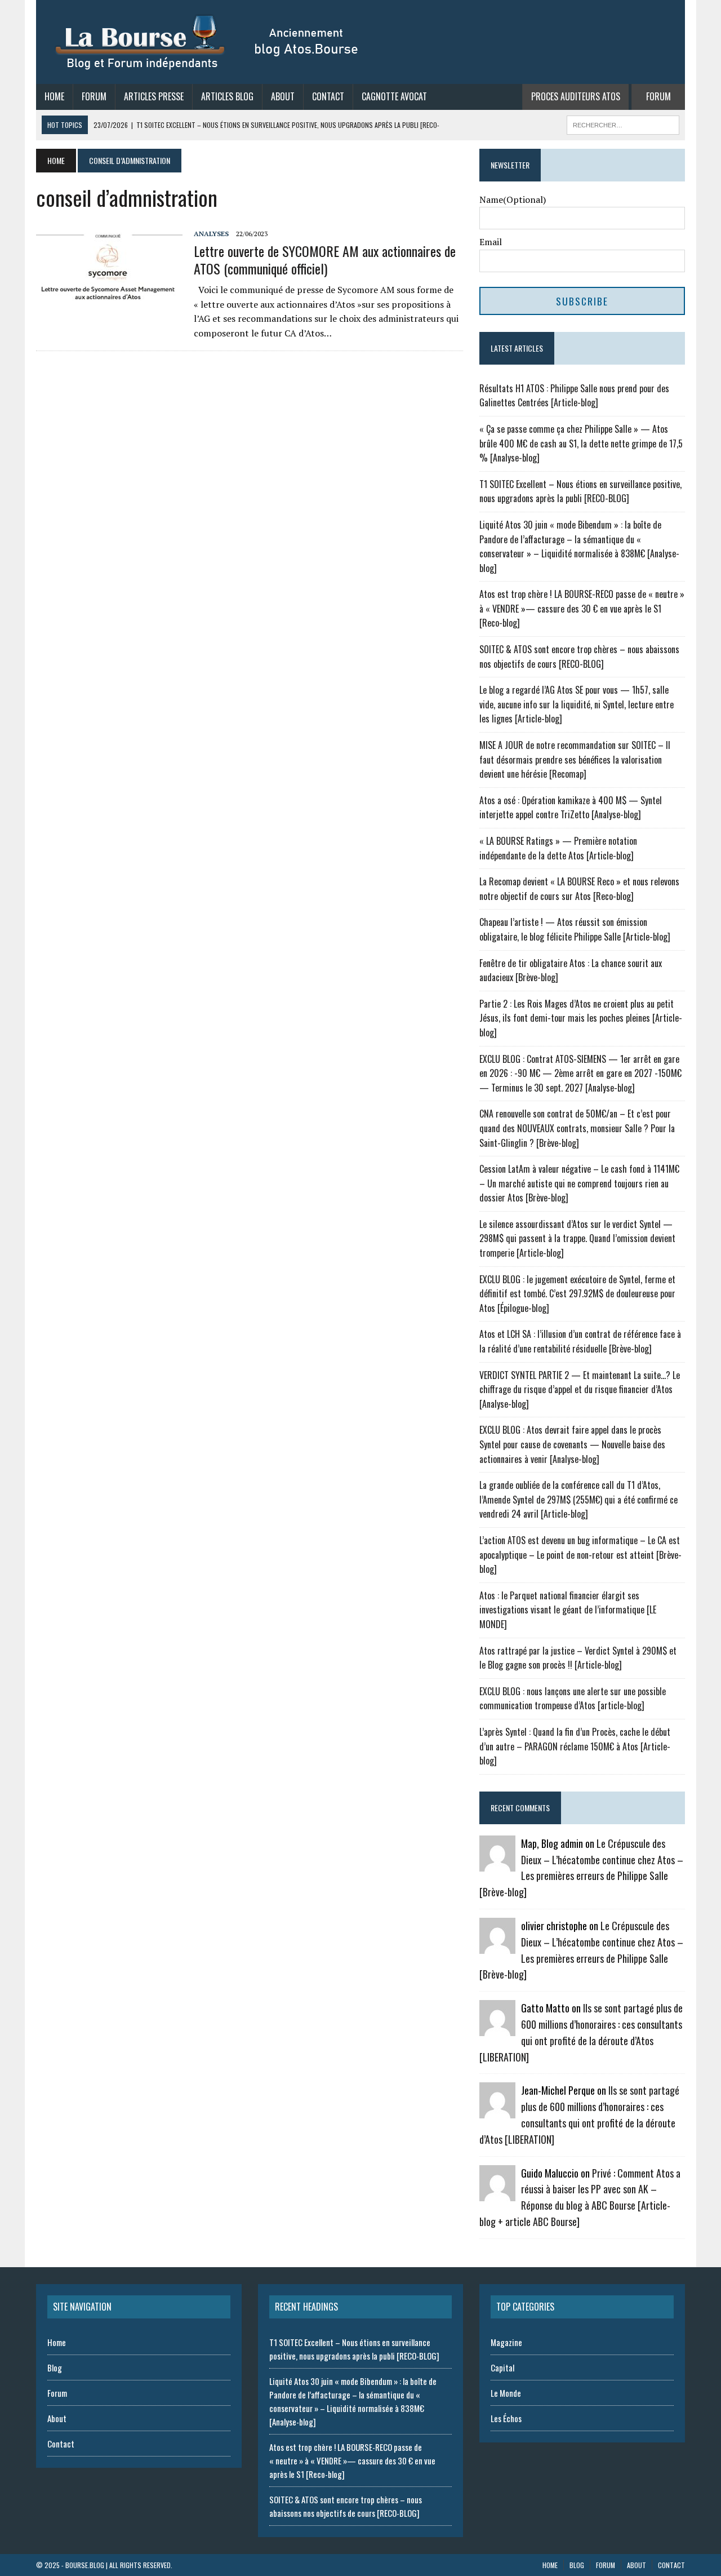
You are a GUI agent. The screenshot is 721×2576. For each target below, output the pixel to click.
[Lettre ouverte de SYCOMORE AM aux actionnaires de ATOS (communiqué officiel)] (109, 303)
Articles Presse (154, 96)
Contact (328, 96)
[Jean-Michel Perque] (497, 2111)
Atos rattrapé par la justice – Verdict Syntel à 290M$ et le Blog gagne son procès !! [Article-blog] (578, 1658)
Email (491, 242)
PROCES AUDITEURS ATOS (576, 96)
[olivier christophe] (497, 1946)
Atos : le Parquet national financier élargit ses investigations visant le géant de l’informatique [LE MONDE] (568, 1610)
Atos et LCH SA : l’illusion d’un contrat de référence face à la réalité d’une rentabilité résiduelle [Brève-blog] (580, 1341)
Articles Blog (227, 96)
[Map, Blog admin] (497, 1864)
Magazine (506, 2342)
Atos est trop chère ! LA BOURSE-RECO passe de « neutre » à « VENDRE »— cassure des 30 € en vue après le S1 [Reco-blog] (582, 608)
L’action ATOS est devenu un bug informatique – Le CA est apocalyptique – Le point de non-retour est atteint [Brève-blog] (580, 1555)
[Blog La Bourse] (208, 42)
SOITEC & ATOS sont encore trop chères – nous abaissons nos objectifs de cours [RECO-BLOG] (579, 657)
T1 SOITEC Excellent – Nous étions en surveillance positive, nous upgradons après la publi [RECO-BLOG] (580, 491)
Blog (55, 2367)
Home (54, 96)
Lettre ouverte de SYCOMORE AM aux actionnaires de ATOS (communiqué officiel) (325, 260)
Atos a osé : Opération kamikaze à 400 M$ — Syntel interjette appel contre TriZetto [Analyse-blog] (571, 808)
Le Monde (506, 2393)
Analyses (211, 234)
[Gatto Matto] (497, 2029)
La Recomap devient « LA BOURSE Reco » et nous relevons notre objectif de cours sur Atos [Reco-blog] (579, 889)
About (283, 96)
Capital (502, 2367)
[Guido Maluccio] (497, 2193)
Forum (94, 96)
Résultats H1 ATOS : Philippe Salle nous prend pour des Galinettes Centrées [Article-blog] (574, 396)
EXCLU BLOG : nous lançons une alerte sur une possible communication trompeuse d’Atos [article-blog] (573, 1699)
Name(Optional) (513, 199)
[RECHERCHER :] (623, 123)
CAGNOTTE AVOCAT (394, 96)
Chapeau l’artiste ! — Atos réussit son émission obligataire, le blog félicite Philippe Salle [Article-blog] (575, 929)
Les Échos (506, 2418)
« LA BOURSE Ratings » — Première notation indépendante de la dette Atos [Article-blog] (558, 848)
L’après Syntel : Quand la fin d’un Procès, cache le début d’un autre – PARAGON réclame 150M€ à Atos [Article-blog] (575, 1746)
